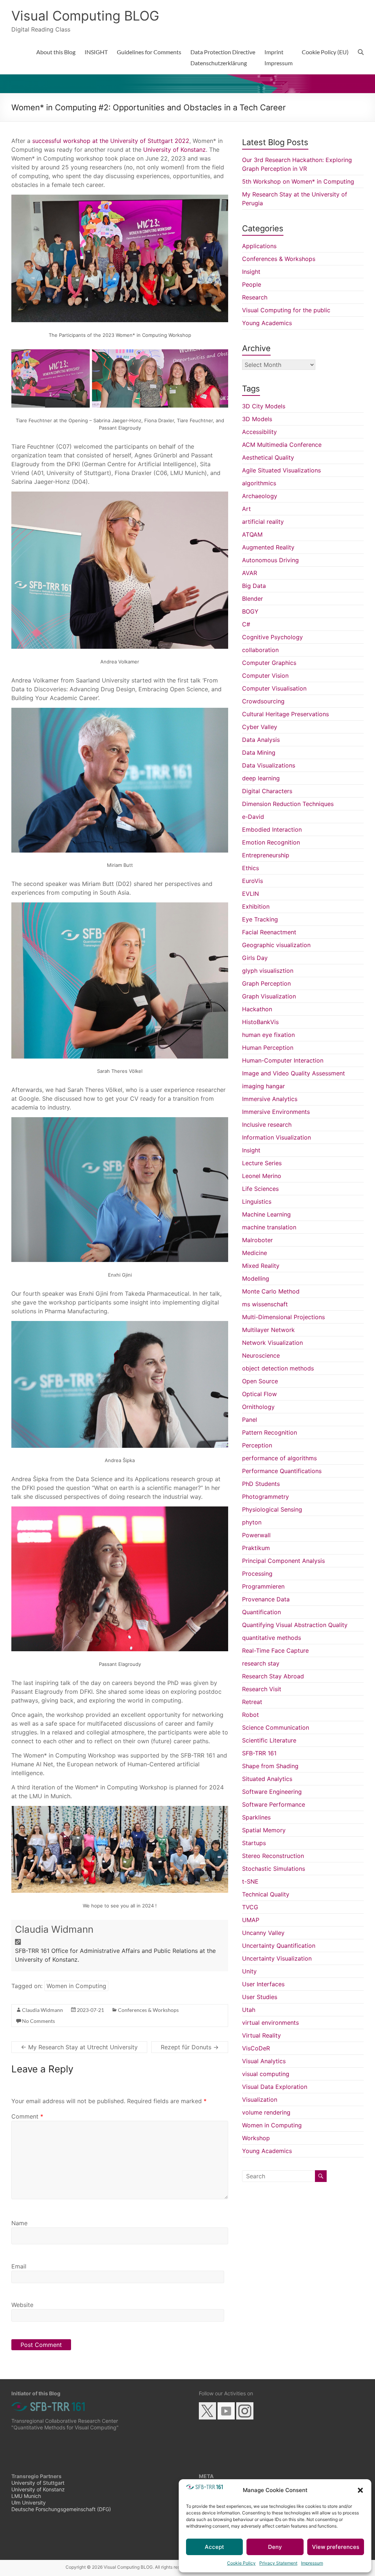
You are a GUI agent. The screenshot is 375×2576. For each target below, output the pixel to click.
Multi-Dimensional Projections (283, 1317)
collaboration (260, 650)
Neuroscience (261, 1355)
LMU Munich (26, 2496)
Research (255, 297)
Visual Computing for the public (286, 310)
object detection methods (278, 1368)
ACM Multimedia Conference (282, 445)
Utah (249, 2010)
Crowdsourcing (263, 701)
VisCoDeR (256, 2048)
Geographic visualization (276, 945)
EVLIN (250, 894)
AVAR (250, 573)
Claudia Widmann (54, 1929)
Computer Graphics (269, 663)
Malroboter (257, 1240)
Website (22, 2305)
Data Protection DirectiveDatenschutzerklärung (223, 57)
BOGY (250, 611)
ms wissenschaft (265, 1304)
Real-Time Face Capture (275, 1651)
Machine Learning (266, 1214)
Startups (254, 1843)
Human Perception (268, 1048)
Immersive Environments (276, 1112)
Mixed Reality (261, 1266)
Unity (249, 1971)
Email (19, 2266)
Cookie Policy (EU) (325, 52)
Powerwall (256, 1535)
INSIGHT (96, 52)
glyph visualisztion (268, 971)
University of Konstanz (174, 150)
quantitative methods (272, 1638)
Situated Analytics (267, 1779)
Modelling (256, 1278)
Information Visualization (276, 1137)
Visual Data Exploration (275, 2087)
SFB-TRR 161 (259, 1753)
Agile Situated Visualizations (281, 470)
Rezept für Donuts (190, 2047)
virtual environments (270, 2023)
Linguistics (257, 1201)
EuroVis (253, 881)
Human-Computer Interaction (283, 1060)
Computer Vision (265, 676)
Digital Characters (267, 791)
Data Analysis (261, 740)
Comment (27, 2116)
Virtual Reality (261, 2035)
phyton (252, 1522)
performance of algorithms (279, 1458)
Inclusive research (267, 1125)
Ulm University (29, 2503)
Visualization (260, 2100)
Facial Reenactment (269, 932)
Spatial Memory (264, 1830)
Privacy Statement (278, 2563)
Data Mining (259, 752)
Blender (253, 599)
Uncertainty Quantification (279, 1946)
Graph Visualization (269, 996)
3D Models (257, 419)
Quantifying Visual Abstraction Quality (295, 1625)
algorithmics (259, 483)
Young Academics (267, 323)
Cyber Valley (260, 727)
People (252, 284)
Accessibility (259, 432)
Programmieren (263, 1586)
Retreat (252, 1702)
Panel (250, 1420)
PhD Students (261, 1484)
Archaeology (260, 496)
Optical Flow (259, 1394)
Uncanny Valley (263, 1933)
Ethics (250, 868)
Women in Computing (76, 1986)
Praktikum (256, 1548)
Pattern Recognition (270, 1432)
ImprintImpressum (279, 57)
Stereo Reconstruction (273, 1856)
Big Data (254, 586)
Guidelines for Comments (149, 52)
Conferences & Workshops (148, 2010)
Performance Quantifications (282, 1471)
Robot (250, 1715)
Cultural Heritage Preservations (285, 714)
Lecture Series (262, 1163)
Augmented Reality (268, 547)
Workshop (256, 2138)
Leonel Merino (262, 1176)
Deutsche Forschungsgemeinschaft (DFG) (61, 2509)
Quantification (261, 1612)
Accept (214, 2547)
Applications (259, 246)
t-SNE (250, 1881)
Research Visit (262, 1689)
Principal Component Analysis (283, 1561)
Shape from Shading (270, 1766)
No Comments (38, 2021)
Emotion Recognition (271, 842)
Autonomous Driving (270, 560)
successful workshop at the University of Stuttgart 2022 (111, 141)
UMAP (251, 1920)
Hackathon (257, 1009)
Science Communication (276, 1727)
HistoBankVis (260, 1022)
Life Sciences (260, 1189)
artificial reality (263, 522)
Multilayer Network (268, 1330)
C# (246, 624)
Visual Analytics (264, 2061)
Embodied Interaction (272, 829)
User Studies (260, 1997)
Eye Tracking (260, 919)
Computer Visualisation (274, 688)
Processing (257, 1574)
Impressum (312, 2563)
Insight (251, 272)
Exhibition (256, 906)
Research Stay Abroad (273, 1676)
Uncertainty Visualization (277, 1958)
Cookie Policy (241, 2563)
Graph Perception (266, 983)
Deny (275, 2547)
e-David (253, 817)
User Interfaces (263, 1984)
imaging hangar (263, 1086)
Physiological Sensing (272, 1509)
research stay (261, 1663)
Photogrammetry (266, 1497)
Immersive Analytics (270, 1099)
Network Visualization (272, 1343)
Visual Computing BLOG (85, 16)
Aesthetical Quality (268, 457)
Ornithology (258, 1407)
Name (19, 2223)
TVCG (250, 1907)
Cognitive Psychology (272, 637)
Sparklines (256, 1817)
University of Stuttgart (38, 2483)
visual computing (266, 2074)
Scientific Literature (269, 1740)
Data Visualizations (269, 765)
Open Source (260, 1381)
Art (246, 509)
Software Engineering (272, 1792)
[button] (360, 2490)
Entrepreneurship (266, 855)
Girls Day (255, 958)
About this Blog (56, 52)
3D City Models (264, 406)
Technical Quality (266, 1894)
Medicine (255, 1253)
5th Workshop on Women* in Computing (298, 181)
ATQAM (252, 534)
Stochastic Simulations (274, 1869)
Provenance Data (266, 1599)
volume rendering (266, 2112)
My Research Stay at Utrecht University (79, 2047)
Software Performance (274, 1804)
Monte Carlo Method (271, 1291)
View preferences (336, 2547)
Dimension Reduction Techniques (288, 804)
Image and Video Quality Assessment (294, 1073)
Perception (257, 1445)
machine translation (269, 1227)
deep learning (261, 778)
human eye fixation (268, 1035)
